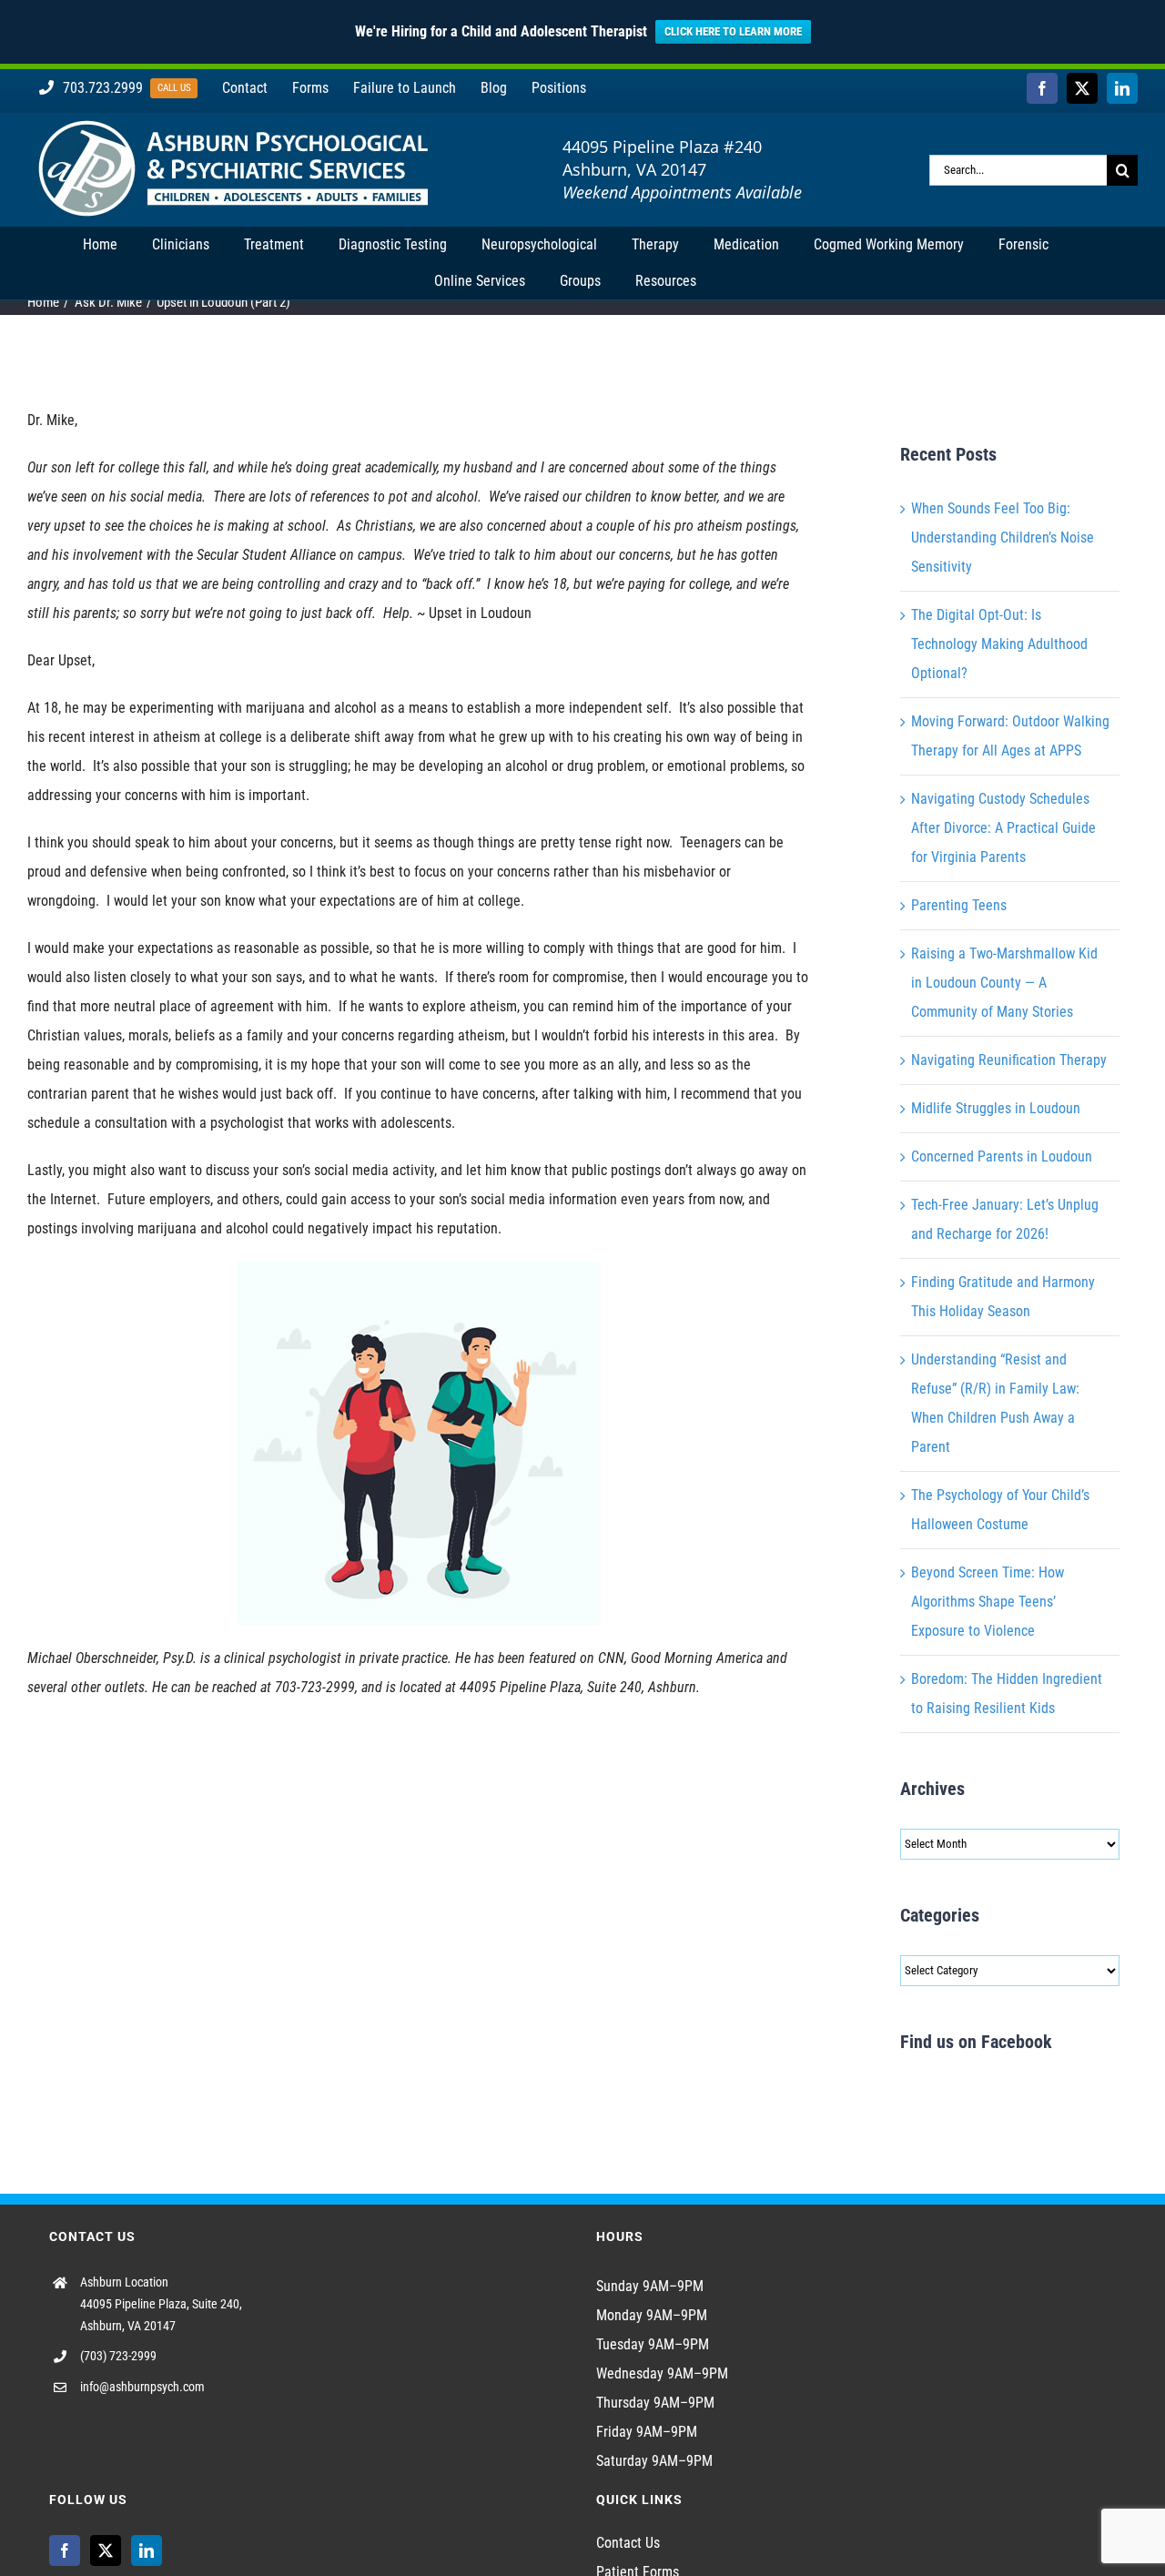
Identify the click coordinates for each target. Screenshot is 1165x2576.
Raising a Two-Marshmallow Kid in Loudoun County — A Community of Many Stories (1004, 983)
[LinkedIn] (147, 2551)
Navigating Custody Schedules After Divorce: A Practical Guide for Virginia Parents (1003, 828)
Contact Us (628, 2543)
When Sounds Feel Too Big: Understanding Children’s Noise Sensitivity (1003, 538)
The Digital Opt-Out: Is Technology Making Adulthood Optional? (999, 644)
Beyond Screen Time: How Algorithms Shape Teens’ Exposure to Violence (988, 1602)
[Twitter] (106, 2551)
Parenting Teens (959, 905)
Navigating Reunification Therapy (1009, 1060)
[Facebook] (65, 2551)
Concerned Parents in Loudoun (1002, 1156)
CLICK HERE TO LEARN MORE (733, 31)
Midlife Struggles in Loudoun (996, 1108)
